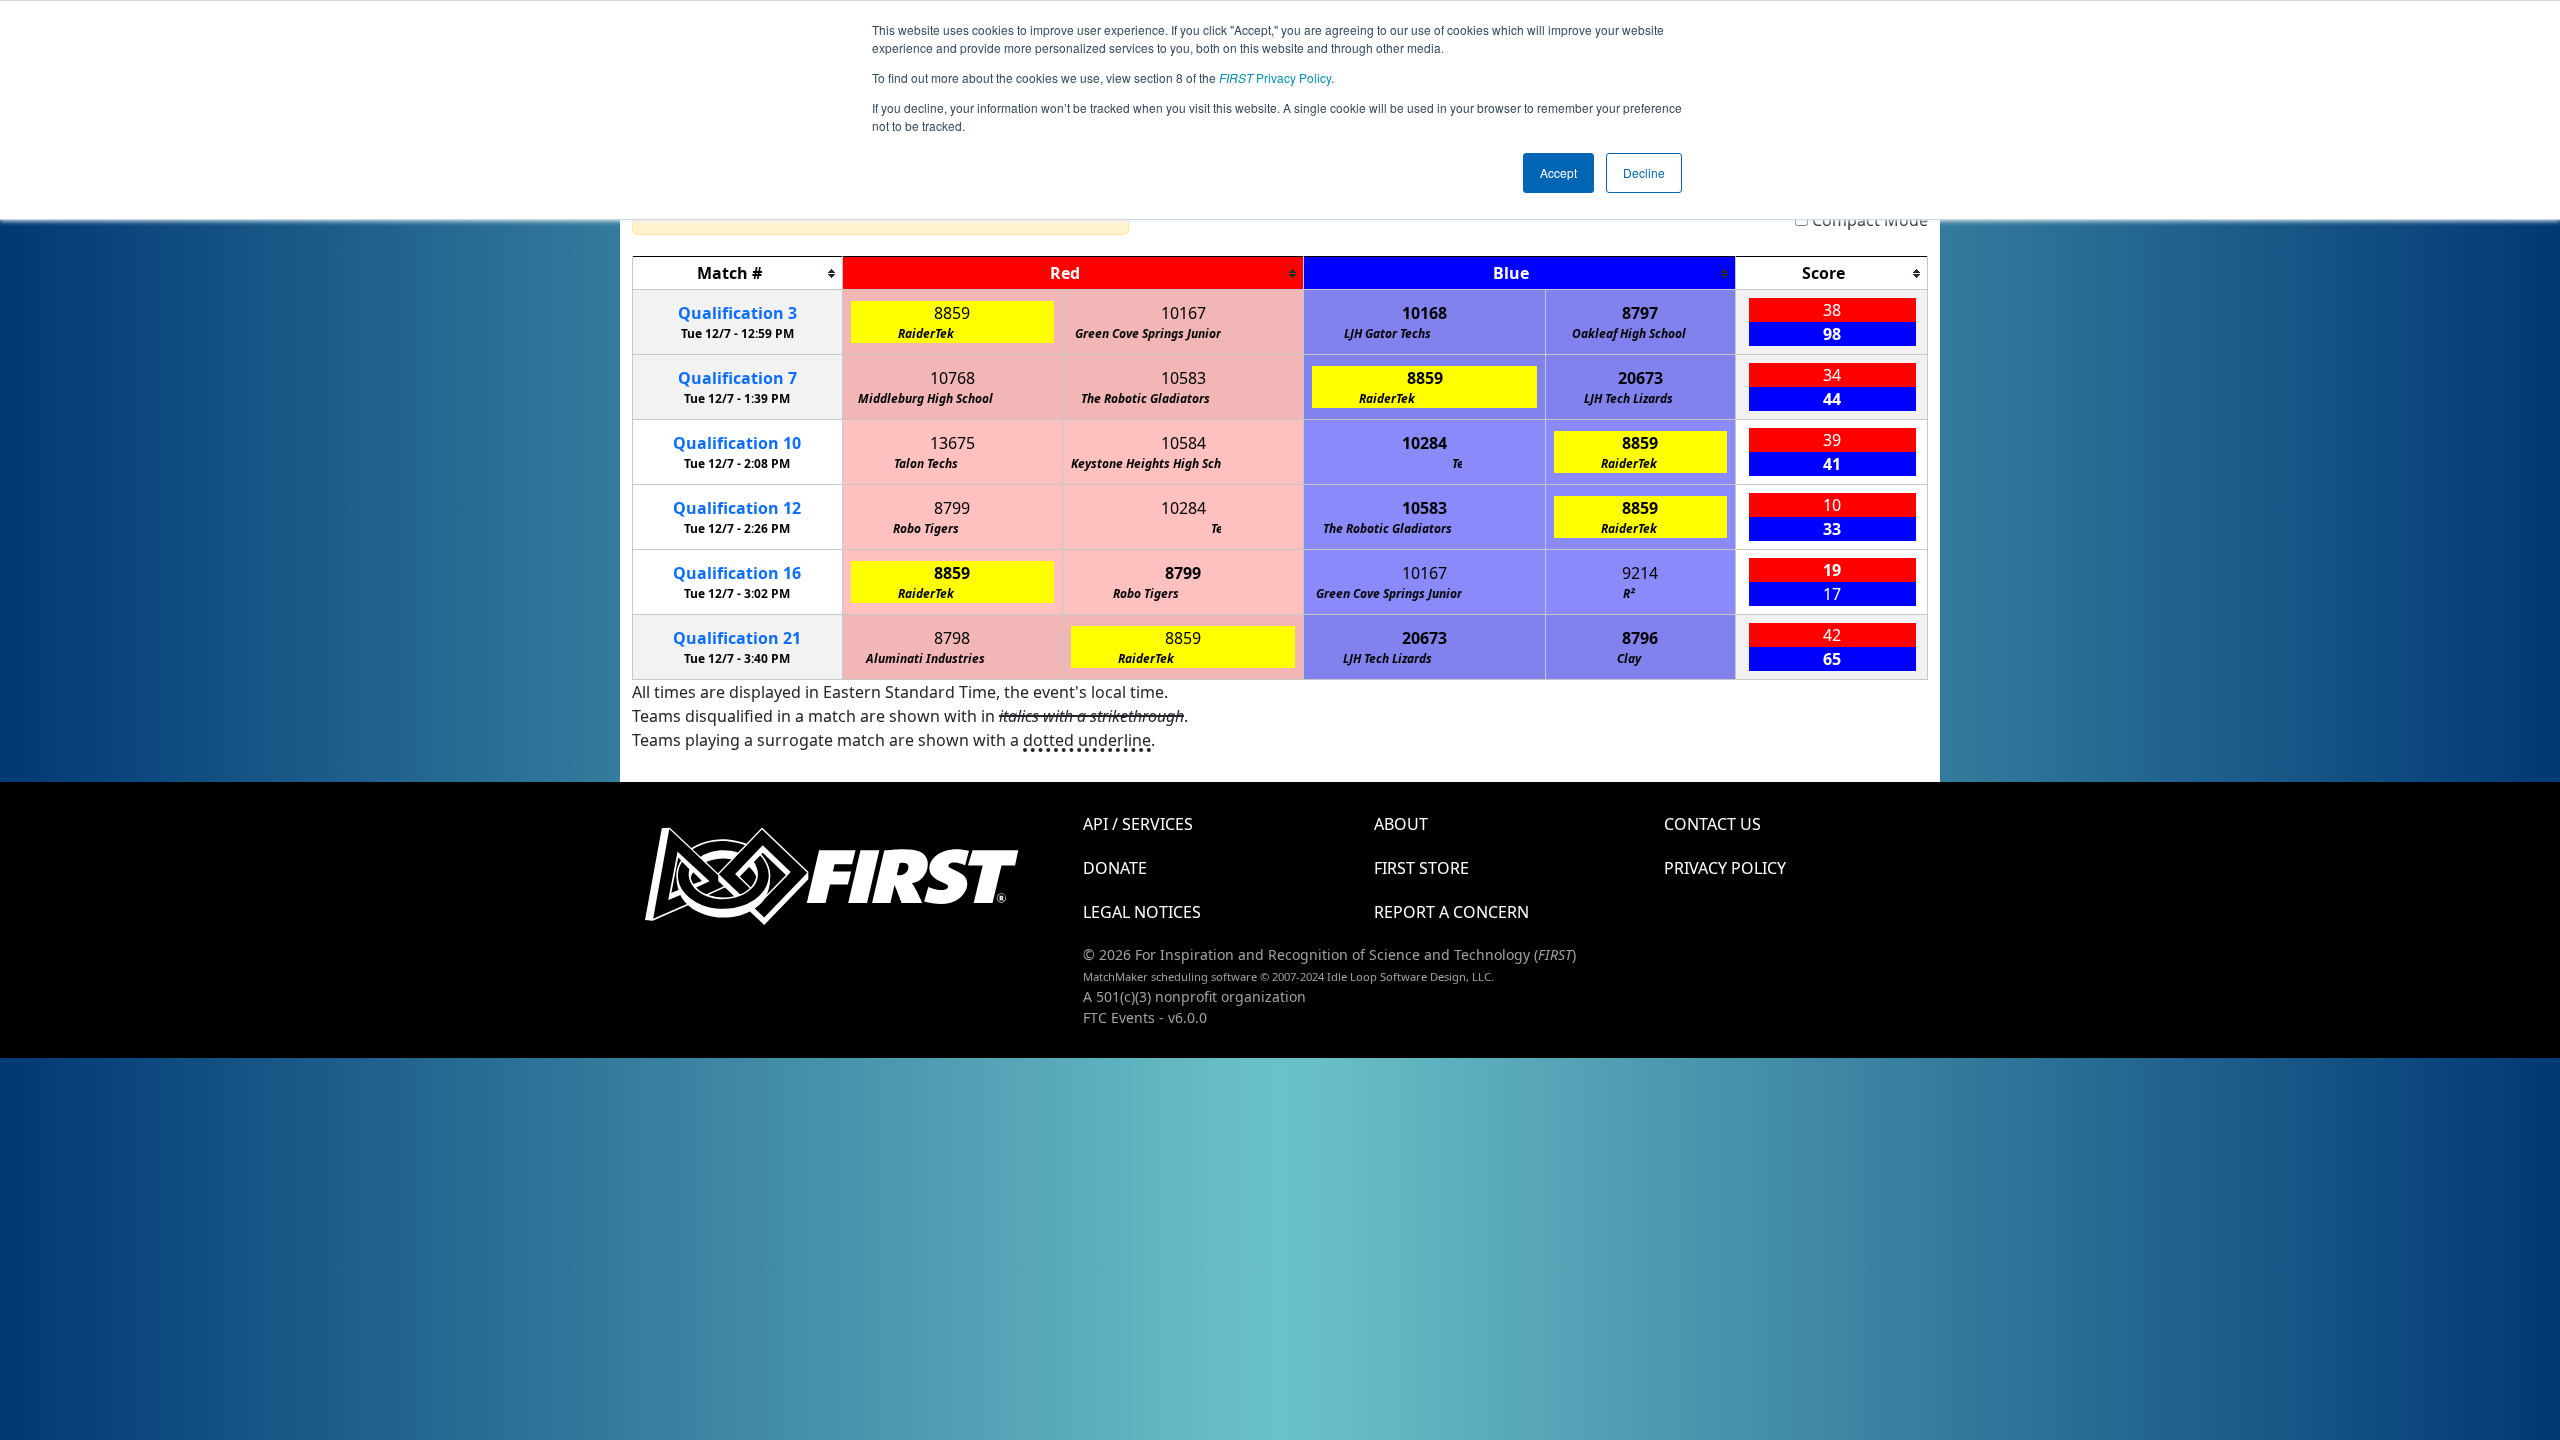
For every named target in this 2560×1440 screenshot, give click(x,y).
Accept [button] (1558, 172)
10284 (1424, 443)
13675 (952, 443)
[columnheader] (738, 273)
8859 (952, 313)
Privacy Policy (1275, 77)
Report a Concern (1451, 912)
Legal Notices (1142, 912)
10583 (1183, 378)
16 (737, 573)
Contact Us (1712, 824)
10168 (1424, 313)
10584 (1183, 443)
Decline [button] (1644, 172)
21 (737, 638)
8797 (1640, 313)
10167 (1183, 313)
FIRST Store (1421, 868)
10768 (952, 378)
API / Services (1138, 824)
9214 (1640, 573)
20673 (1640, 378)
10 (737, 443)
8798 (952, 638)
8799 (952, 508)
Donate (1115, 868)
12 (737, 508)
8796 (1640, 638)
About (1401, 824)
